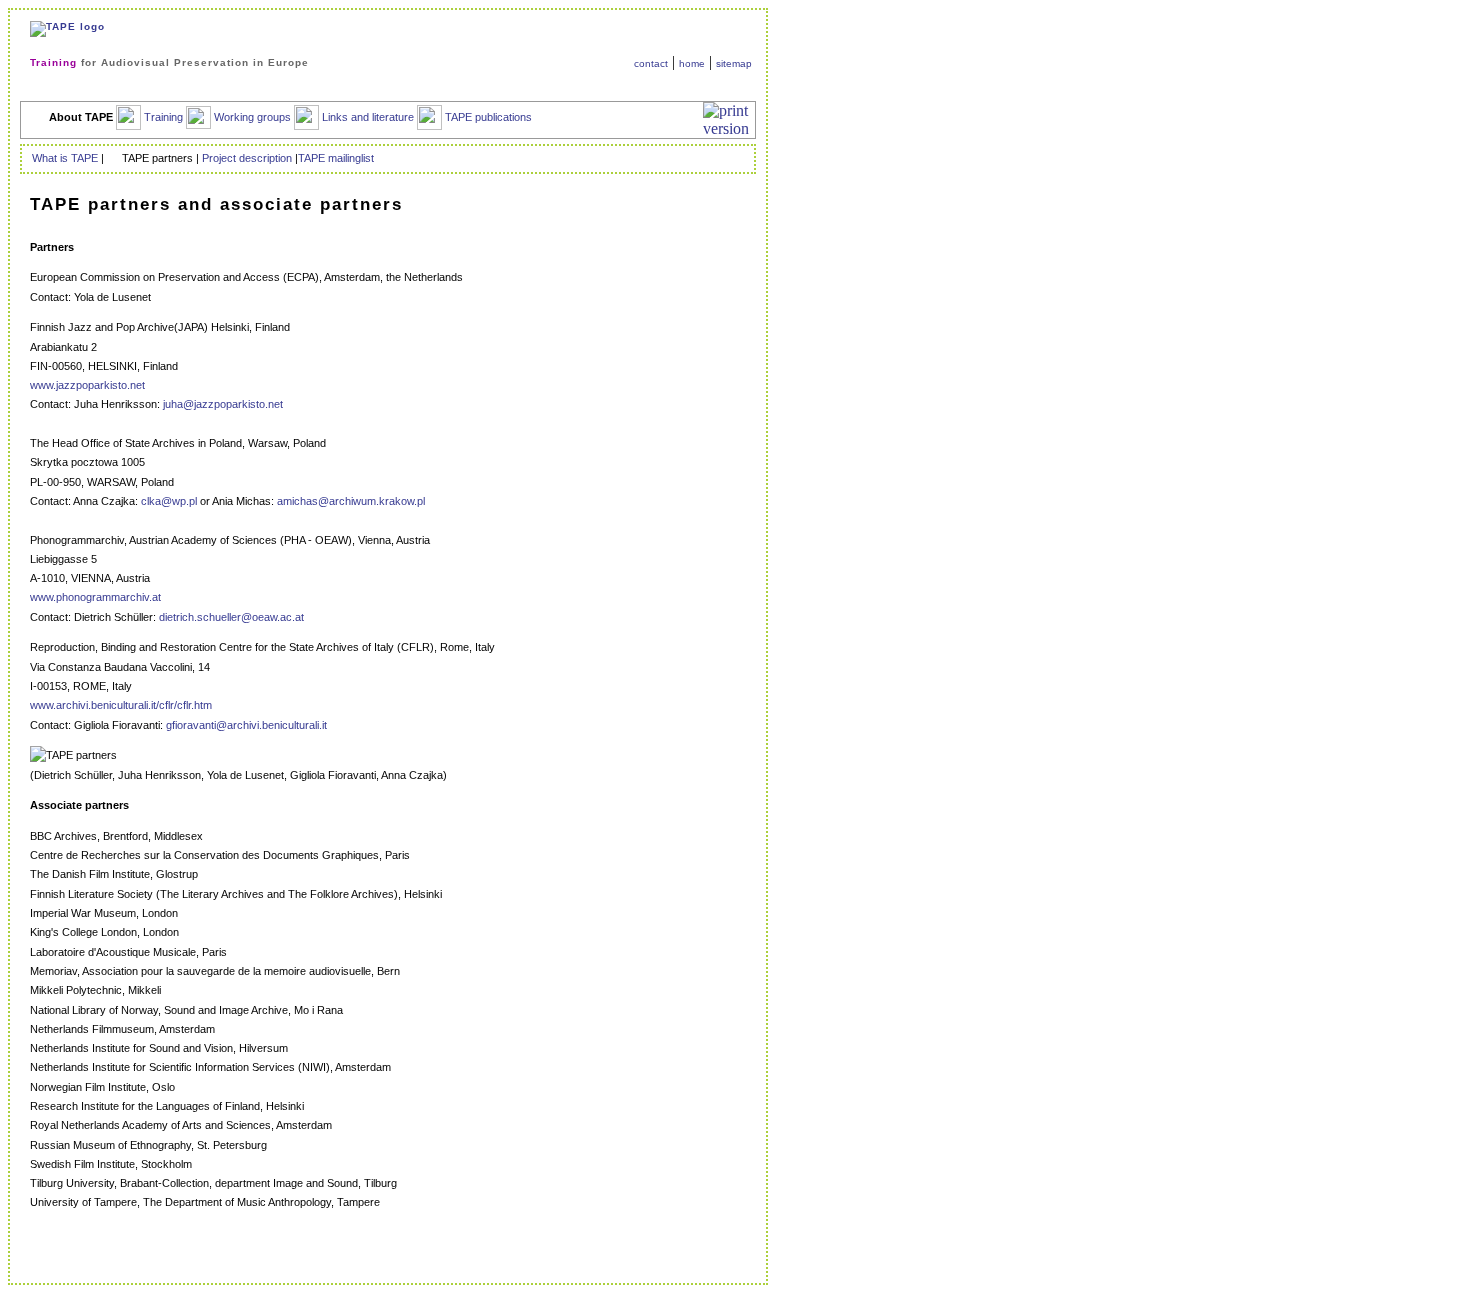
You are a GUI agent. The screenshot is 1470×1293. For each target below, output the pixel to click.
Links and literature (366, 117)
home (692, 63)
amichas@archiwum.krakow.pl (351, 501)
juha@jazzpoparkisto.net (223, 404)
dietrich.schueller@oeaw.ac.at (231, 617)
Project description (247, 158)
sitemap (734, 63)
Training (162, 117)
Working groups (251, 117)
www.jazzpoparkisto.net (87, 385)
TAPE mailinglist (336, 158)
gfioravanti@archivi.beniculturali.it (246, 725)
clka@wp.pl (169, 501)
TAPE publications (488, 117)
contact (651, 63)
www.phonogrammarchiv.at (95, 597)
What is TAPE (65, 158)
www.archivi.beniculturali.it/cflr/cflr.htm (121, 705)
